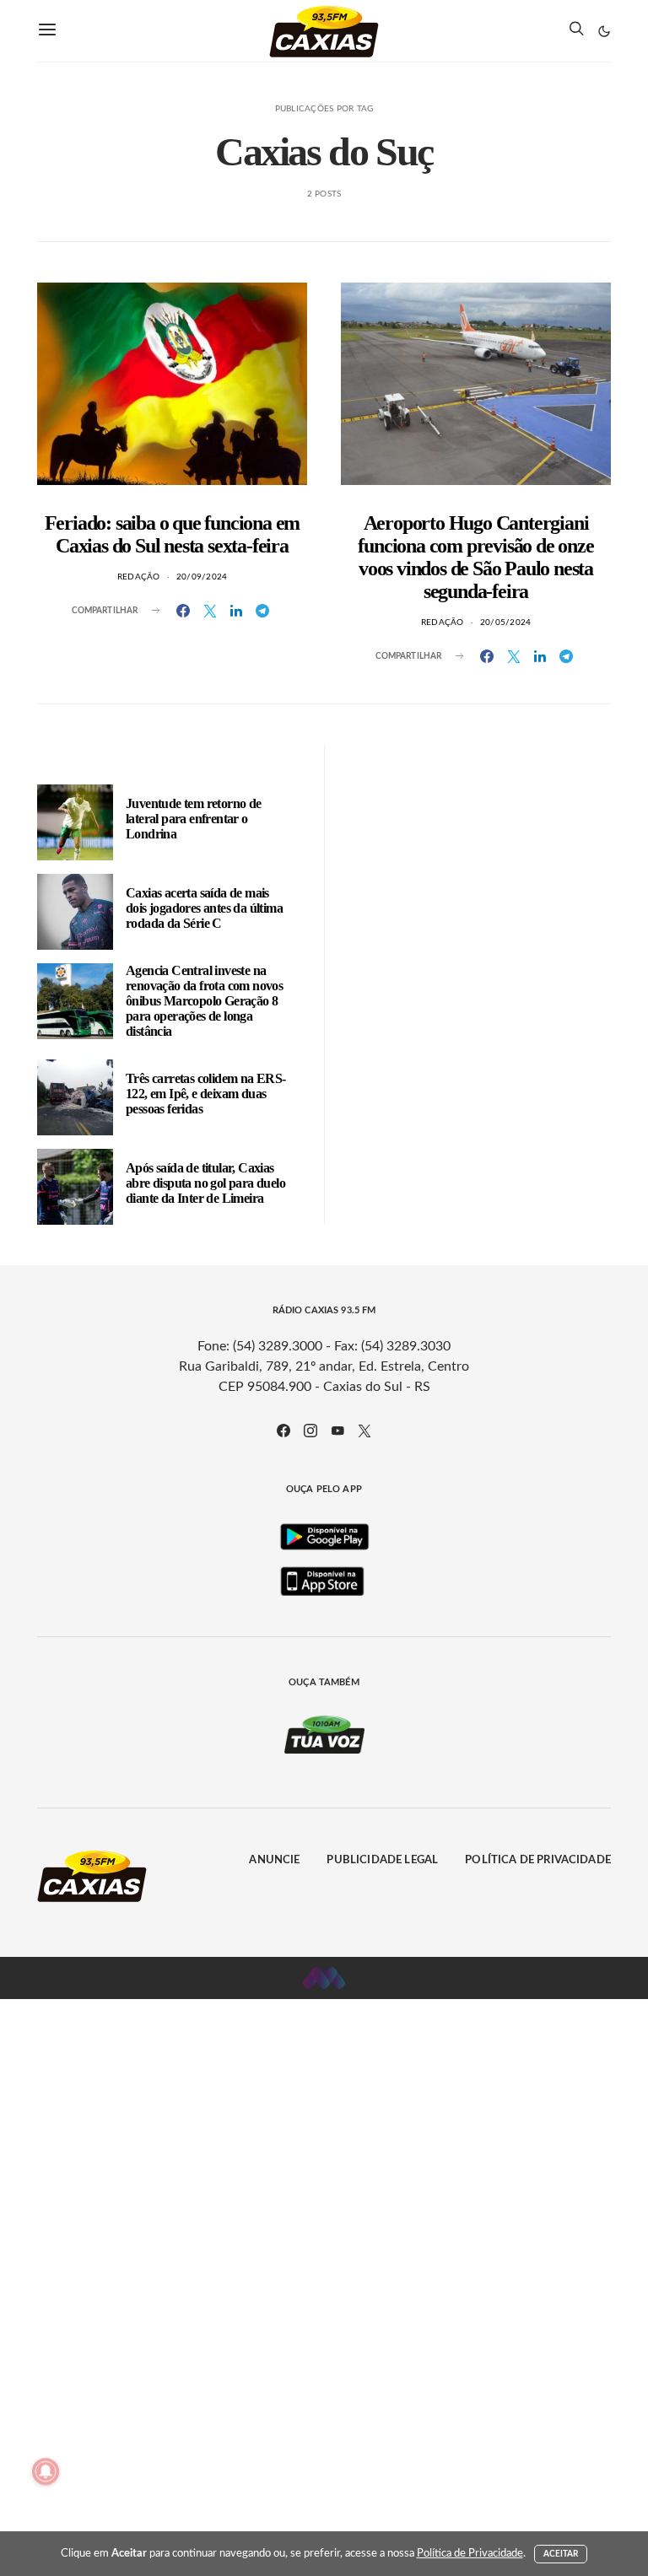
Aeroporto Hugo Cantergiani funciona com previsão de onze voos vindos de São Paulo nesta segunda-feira (475, 557)
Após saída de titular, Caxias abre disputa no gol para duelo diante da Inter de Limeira (205, 1183)
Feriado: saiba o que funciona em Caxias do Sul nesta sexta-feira (173, 534)
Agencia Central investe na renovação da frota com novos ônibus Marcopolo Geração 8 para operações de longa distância (204, 1001)
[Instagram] (310, 1431)
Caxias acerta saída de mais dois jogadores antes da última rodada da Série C (204, 908)
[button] (604, 31)
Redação (139, 577)
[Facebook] (283, 1431)
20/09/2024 (202, 577)
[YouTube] (337, 1431)
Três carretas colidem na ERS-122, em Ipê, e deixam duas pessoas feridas (206, 1094)
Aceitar (561, 2554)
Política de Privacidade (538, 1860)
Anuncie (274, 1860)
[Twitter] (364, 1431)
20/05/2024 (506, 622)
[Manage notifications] (46, 2471)
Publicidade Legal (382, 1860)
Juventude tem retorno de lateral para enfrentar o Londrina (194, 819)
